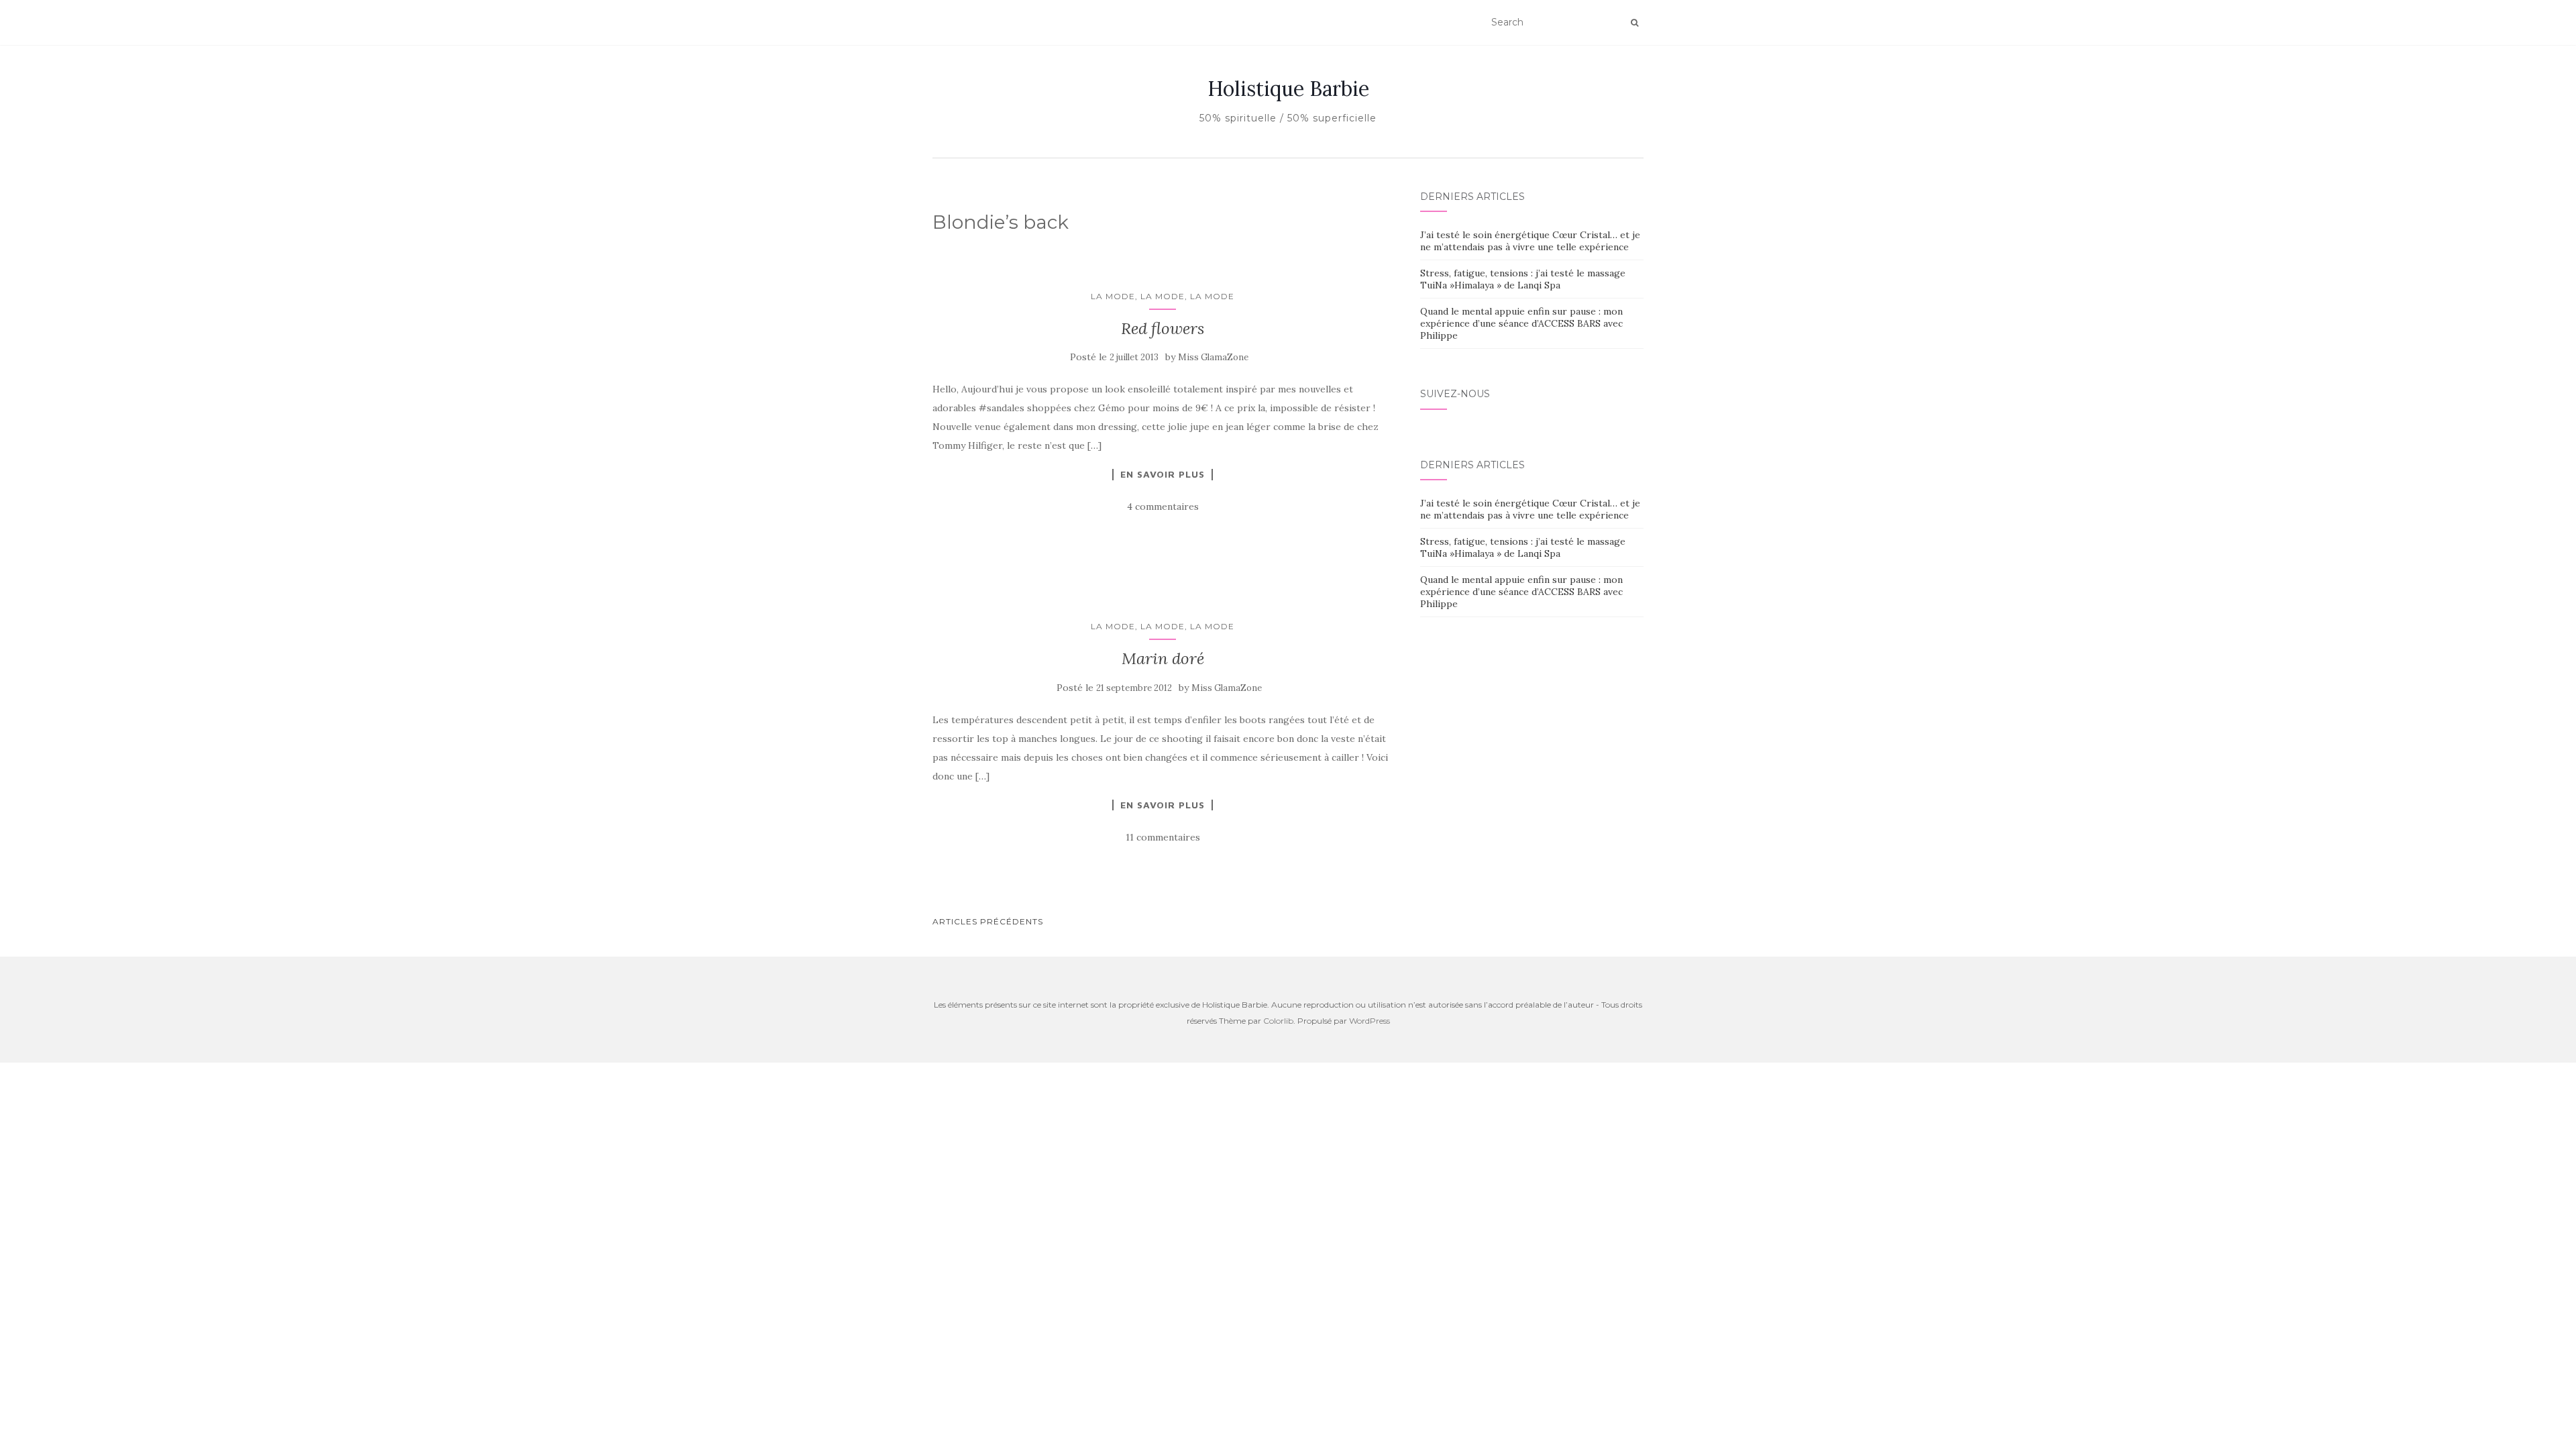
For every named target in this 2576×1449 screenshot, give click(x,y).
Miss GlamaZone (1213, 357)
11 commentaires (1163, 837)
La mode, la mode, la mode (1163, 296)
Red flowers (1163, 328)
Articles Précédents (988, 921)
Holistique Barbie (1288, 89)
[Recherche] (1634, 23)
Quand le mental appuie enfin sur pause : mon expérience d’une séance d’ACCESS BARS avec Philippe (1521, 323)
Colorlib (1278, 1021)
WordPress (1370, 1021)
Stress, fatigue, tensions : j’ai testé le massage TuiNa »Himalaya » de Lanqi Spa (1523, 279)
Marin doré (1163, 658)
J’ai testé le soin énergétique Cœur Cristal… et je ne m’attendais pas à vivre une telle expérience (1530, 241)
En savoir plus (1163, 474)
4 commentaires (1163, 506)
